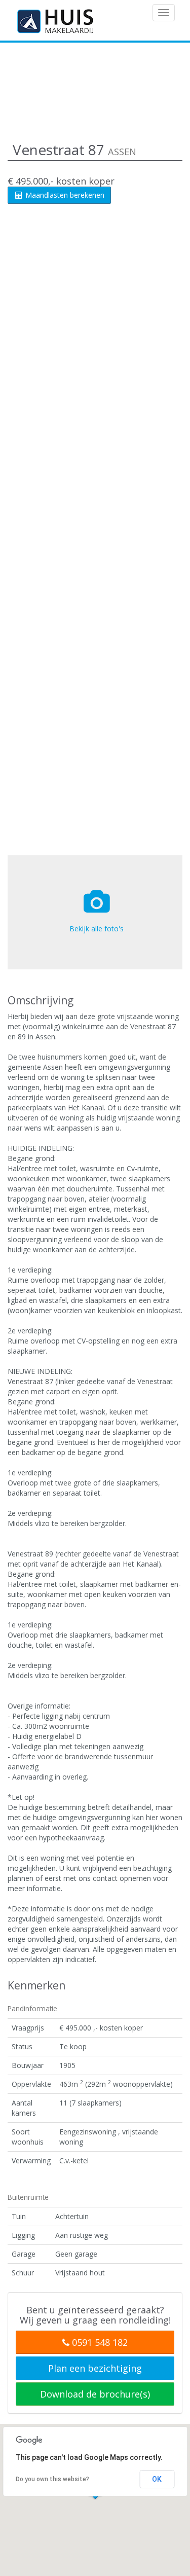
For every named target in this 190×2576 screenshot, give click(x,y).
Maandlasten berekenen (64, 195)
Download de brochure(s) (95, 2394)
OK (157, 2479)
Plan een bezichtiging (95, 2368)
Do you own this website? (52, 2479)
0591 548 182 (99, 2342)
